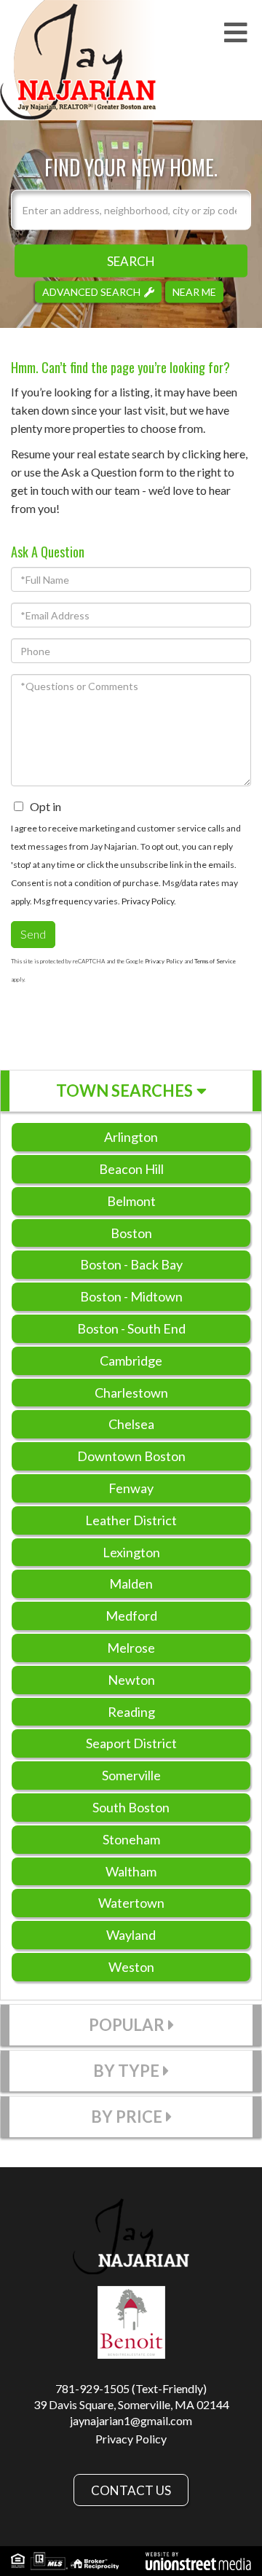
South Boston (131, 1807)
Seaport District (131, 1743)
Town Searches (124, 1091)
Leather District (131, 1520)
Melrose (131, 1648)
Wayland (131, 1935)
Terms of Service (215, 961)
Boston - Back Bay (131, 1264)
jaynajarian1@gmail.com (131, 2420)
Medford (131, 1616)
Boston (131, 1233)
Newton (131, 1680)
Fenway (131, 1488)
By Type (126, 2071)
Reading (131, 1712)
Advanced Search (91, 291)
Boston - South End (131, 1328)
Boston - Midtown (131, 1296)
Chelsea (131, 1424)
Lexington (131, 1552)
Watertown (131, 1903)
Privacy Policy (148, 901)
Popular (127, 2025)
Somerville (131, 1775)
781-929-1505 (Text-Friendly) (131, 2388)
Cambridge (131, 1361)
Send (33, 934)
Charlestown (131, 1393)
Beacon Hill (131, 1169)
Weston (131, 1967)
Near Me (194, 291)
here (234, 454)
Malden (131, 1583)
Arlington (131, 1137)
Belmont (131, 1201)
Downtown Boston (131, 1456)
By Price (127, 2117)
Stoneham (131, 1839)
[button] (131, 261)
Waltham (131, 1871)
